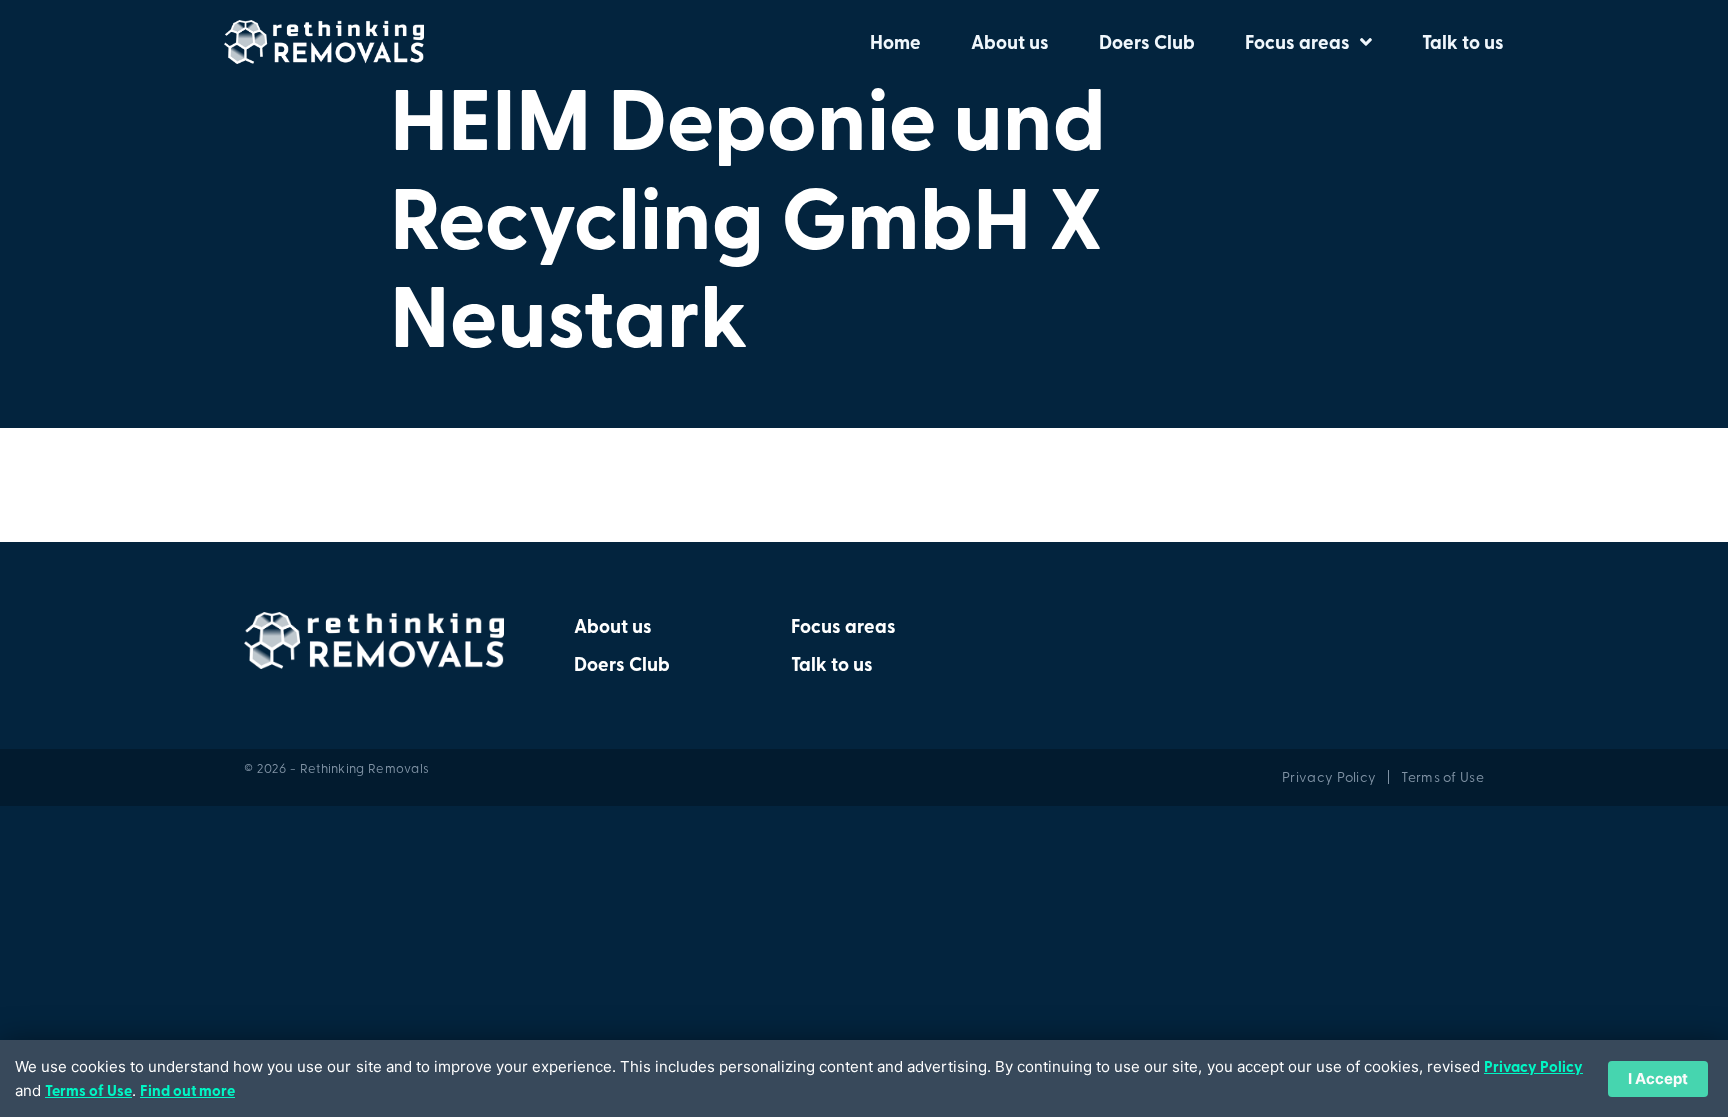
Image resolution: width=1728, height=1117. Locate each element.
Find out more (187, 1090)
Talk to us (1463, 42)
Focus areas (1297, 42)
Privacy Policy (1533, 1066)
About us (1010, 42)
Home (895, 42)
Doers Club (1147, 42)
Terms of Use (88, 1090)
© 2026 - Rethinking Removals (336, 767)
